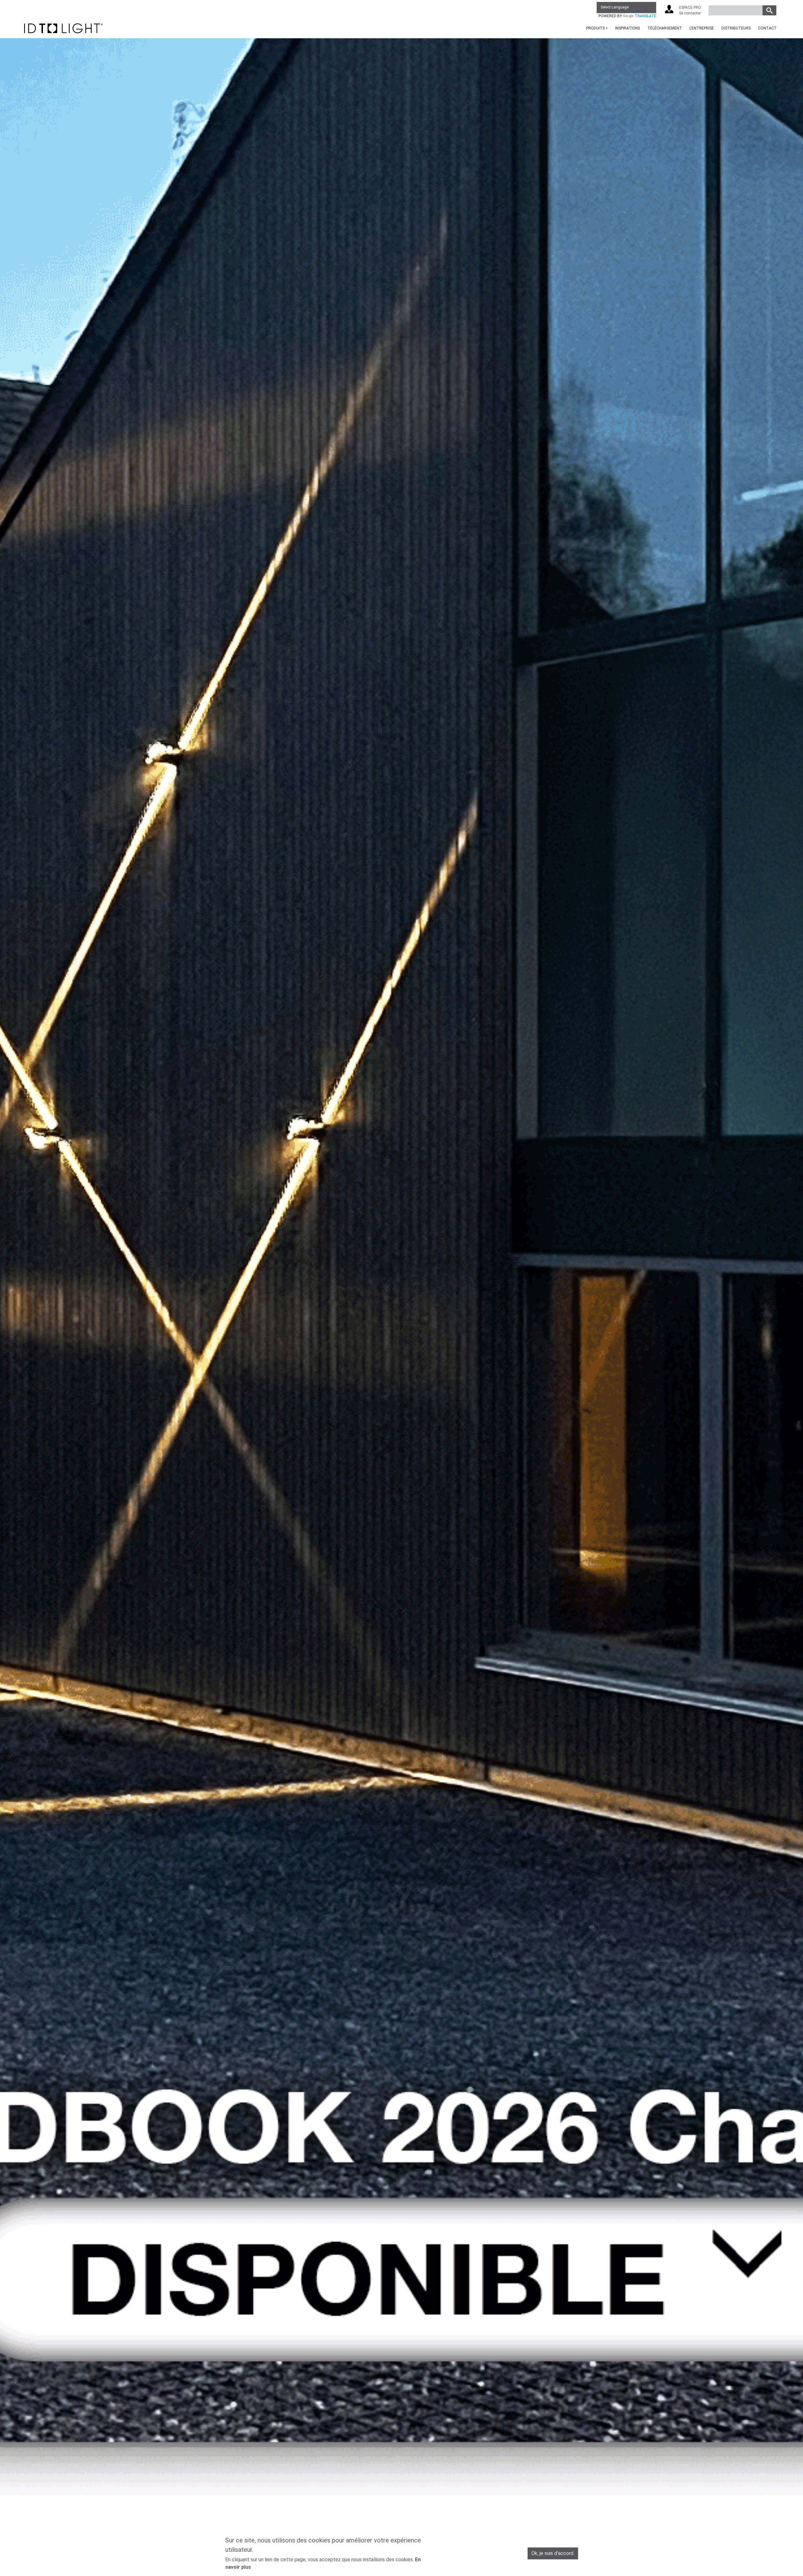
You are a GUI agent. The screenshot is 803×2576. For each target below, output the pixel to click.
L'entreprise (702, 28)
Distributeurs (736, 28)
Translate (645, 16)
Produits (596, 28)
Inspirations (628, 28)
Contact (767, 28)
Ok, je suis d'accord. (553, 2553)
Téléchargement (665, 28)
